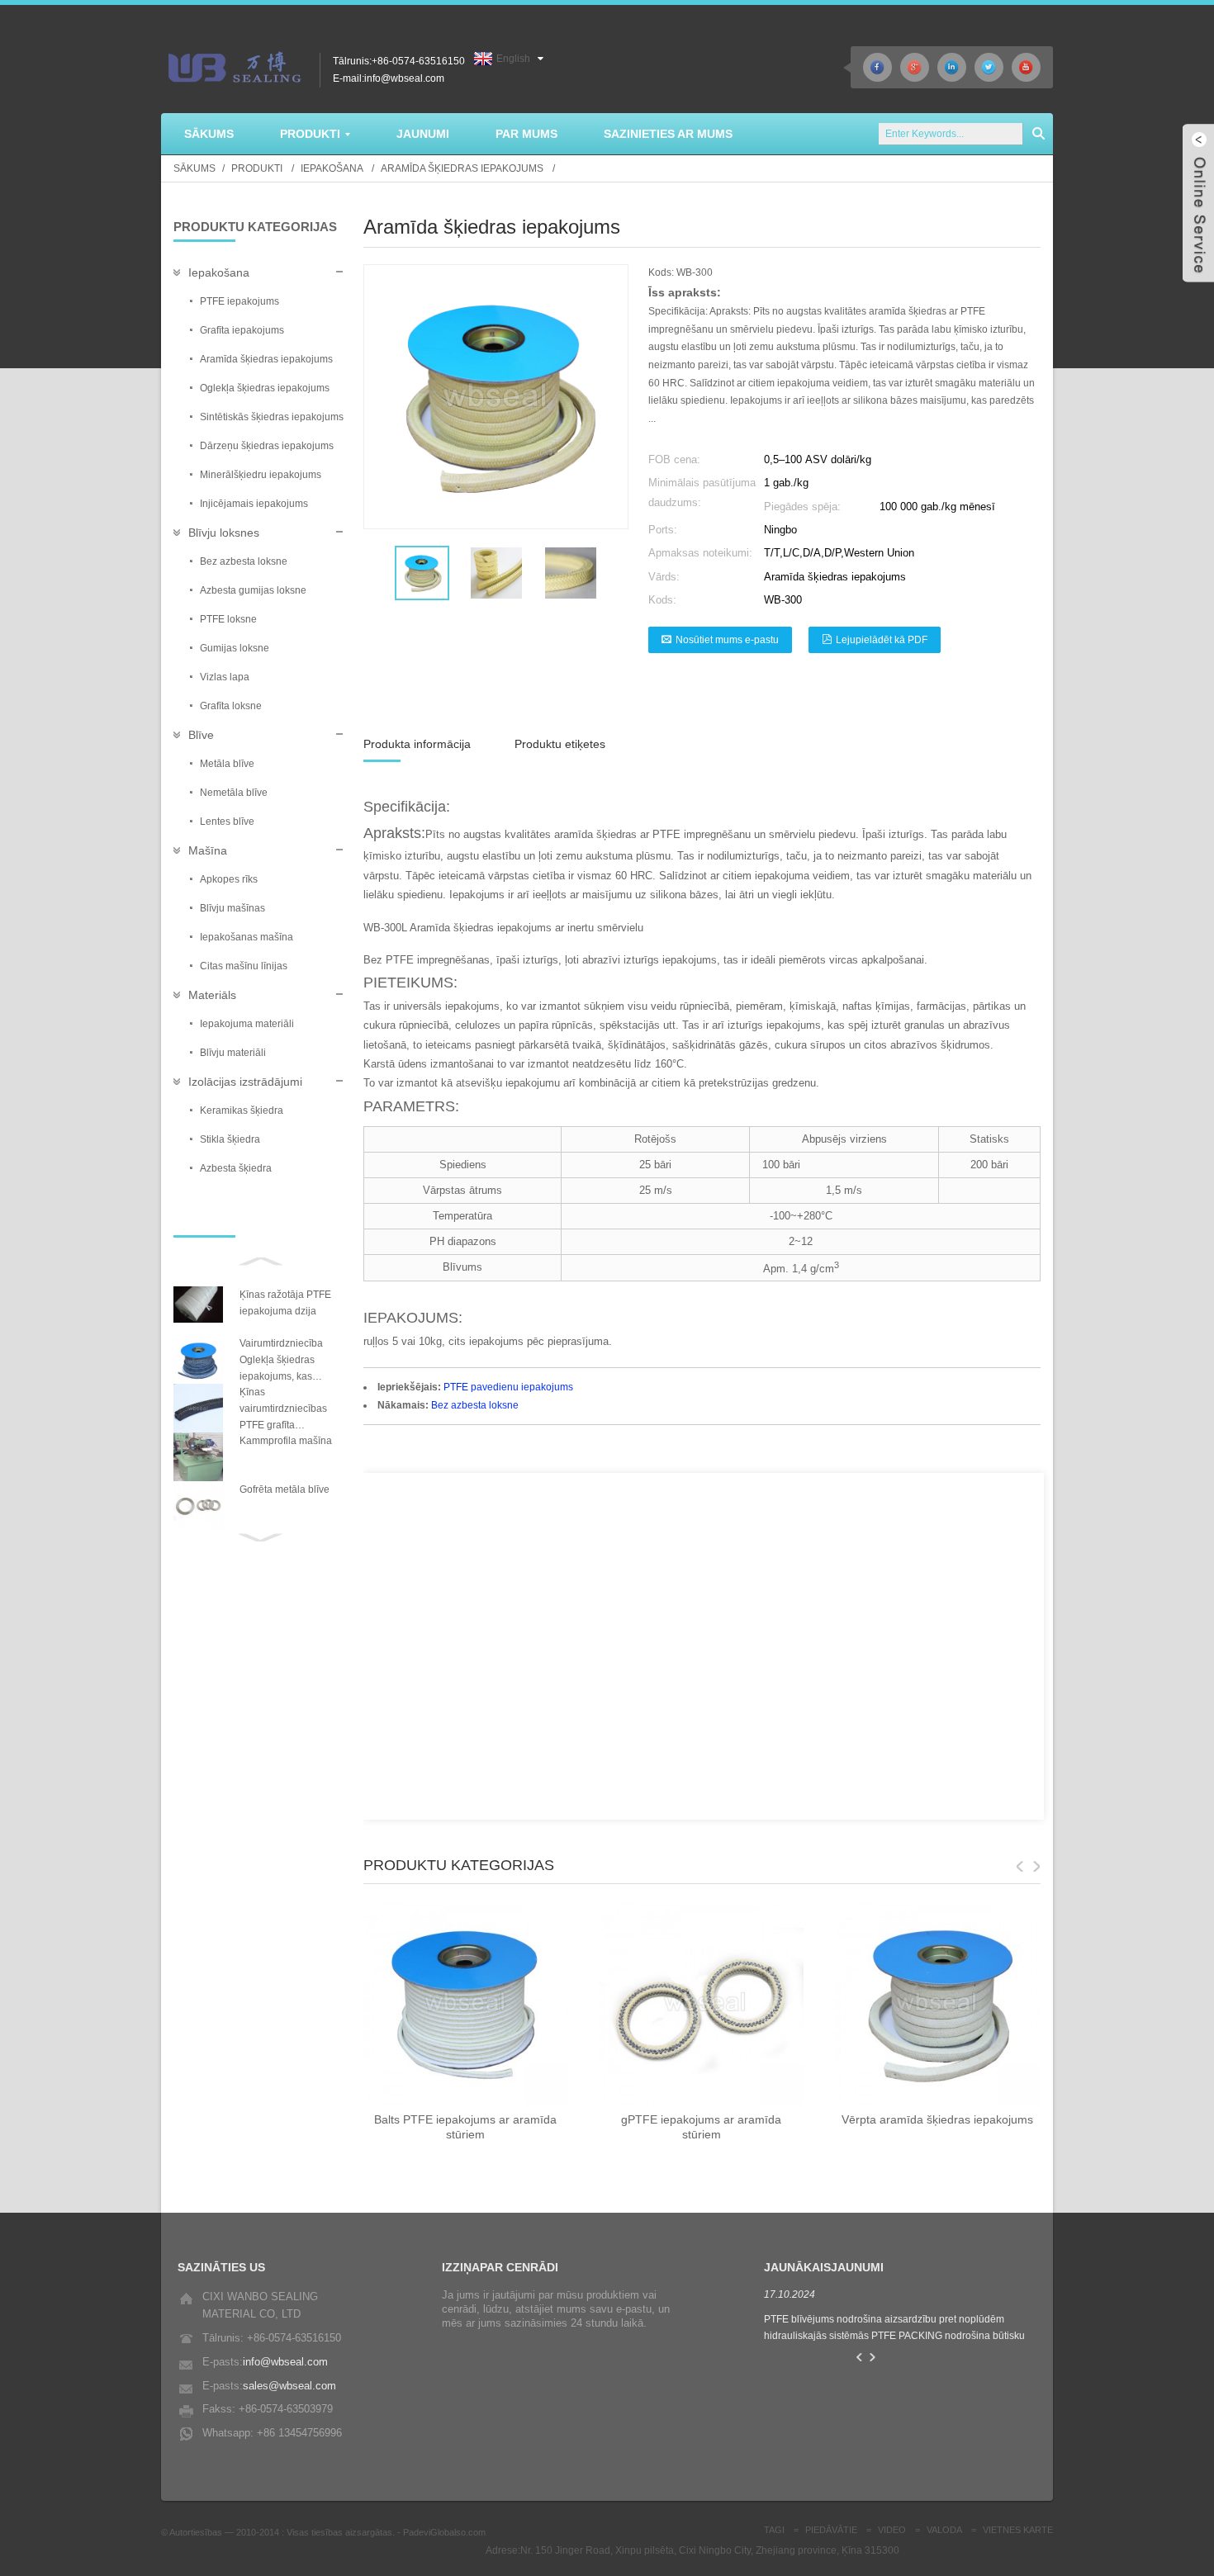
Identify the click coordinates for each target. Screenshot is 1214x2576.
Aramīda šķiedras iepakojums (462, 168)
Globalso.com (458, 2532)
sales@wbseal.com (289, 2386)
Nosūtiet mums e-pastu (727, 640)
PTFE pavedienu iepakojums (508, 1387)
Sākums (194, 168)
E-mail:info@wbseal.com (389, 78)
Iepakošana (332, 168)
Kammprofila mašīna (286, 1441)
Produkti (257, 168)
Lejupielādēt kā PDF (882, 640)
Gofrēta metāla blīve (285, 1489)
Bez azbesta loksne (475, 1405)
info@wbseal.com (285, 2362)
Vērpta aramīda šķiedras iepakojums (937, 2119)
